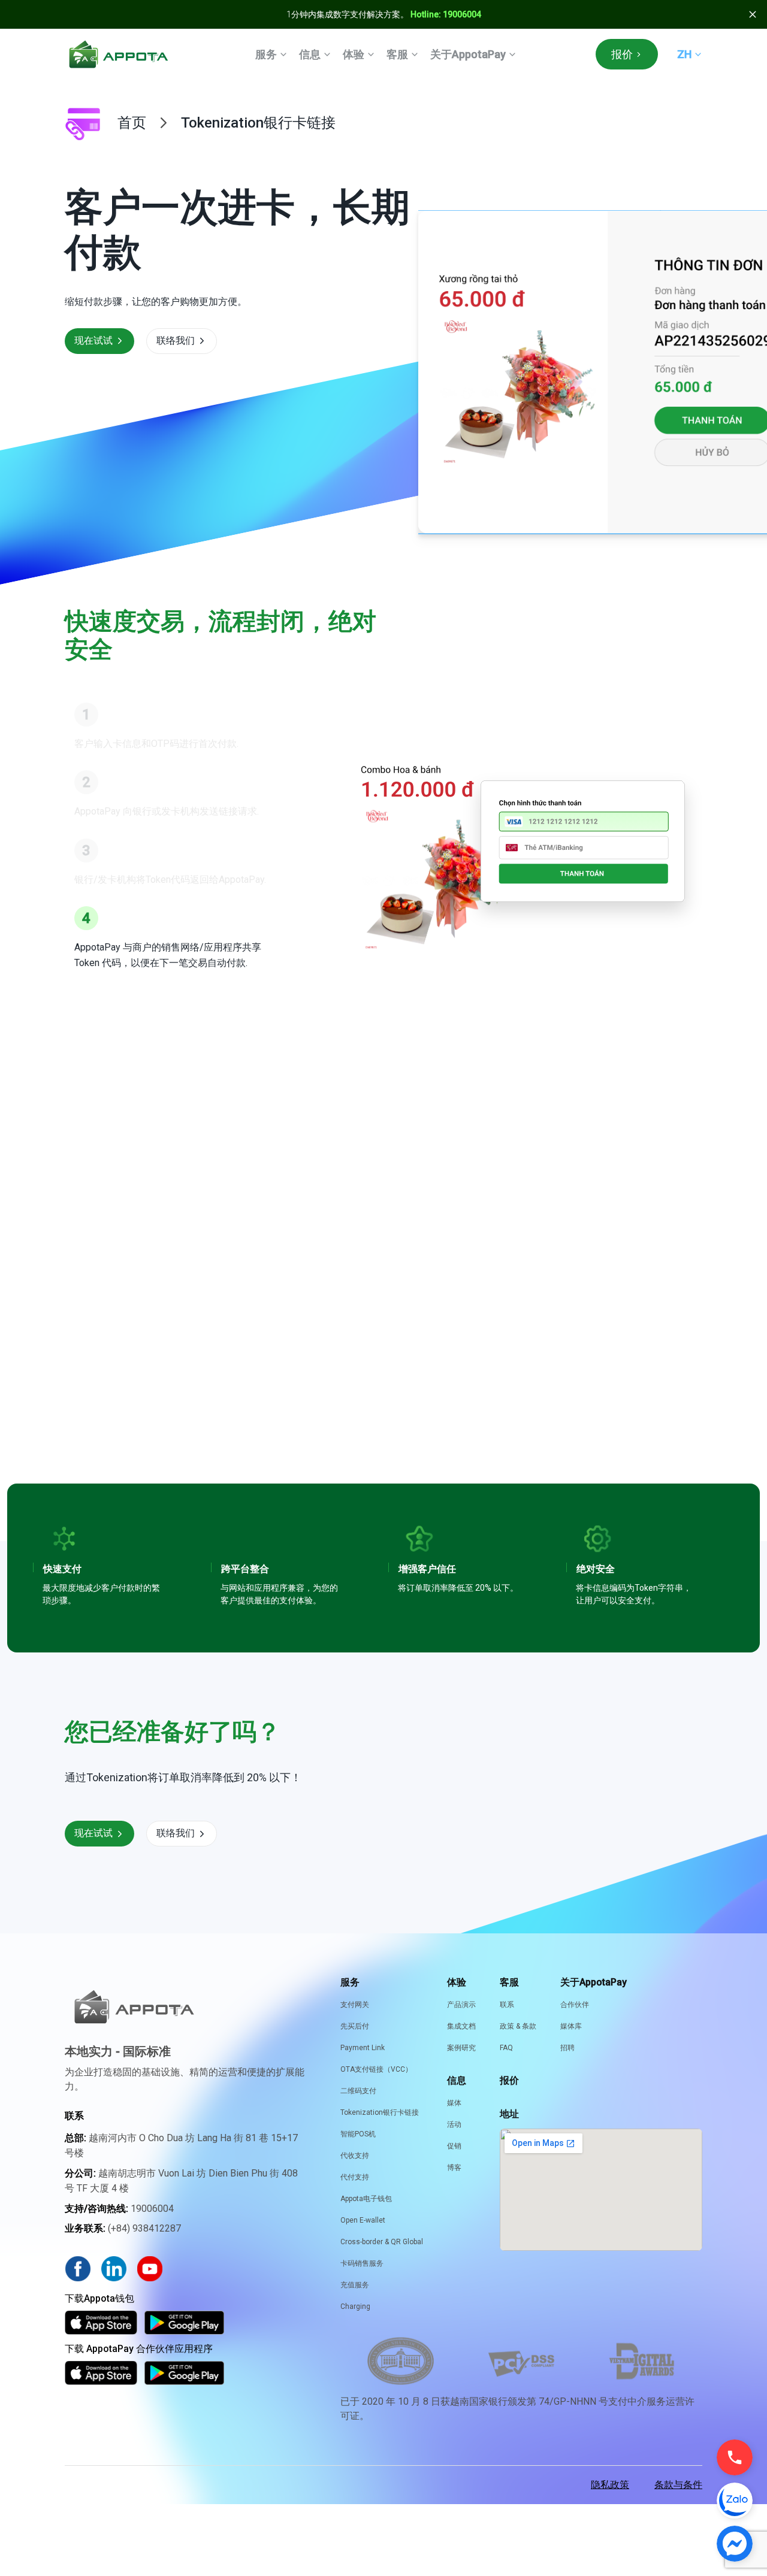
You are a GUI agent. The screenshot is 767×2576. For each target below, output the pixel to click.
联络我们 (176, 340)
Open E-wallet (363, 2220)
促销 (454, 2146)
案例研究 (461, 2048)
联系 (507, 2005)
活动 (454, 2124)
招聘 (567, 2048)
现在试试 (93, 340)
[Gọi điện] (735, 2457)
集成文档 (461, 2026)
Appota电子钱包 (366, 2199)
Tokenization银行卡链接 (380, 2112)
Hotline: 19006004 (446, 14)
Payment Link (363, 2048)
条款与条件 (678, 2485)
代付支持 (355, 2177)
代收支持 (355, 2156)
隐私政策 (610, 2485)
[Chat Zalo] (735, 2501)
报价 (622, 54)
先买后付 (355, 2026)
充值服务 (355, 2285)
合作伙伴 (575, 2005)
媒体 (454, 2103)
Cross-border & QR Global (382, 2242)
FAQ (506, 2048)
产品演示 (461, 2005)
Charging (355, 2306)
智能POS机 (358, 2134)
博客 (454, 2168)
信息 (310, 54)
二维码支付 (358, 2091)
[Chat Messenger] (735, 2544)
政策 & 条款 (518, 2026)
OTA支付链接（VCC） (376, 2069)
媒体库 (571, 2026)
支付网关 (355, 2005)
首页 (132, 123)
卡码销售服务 (362, 2263)
